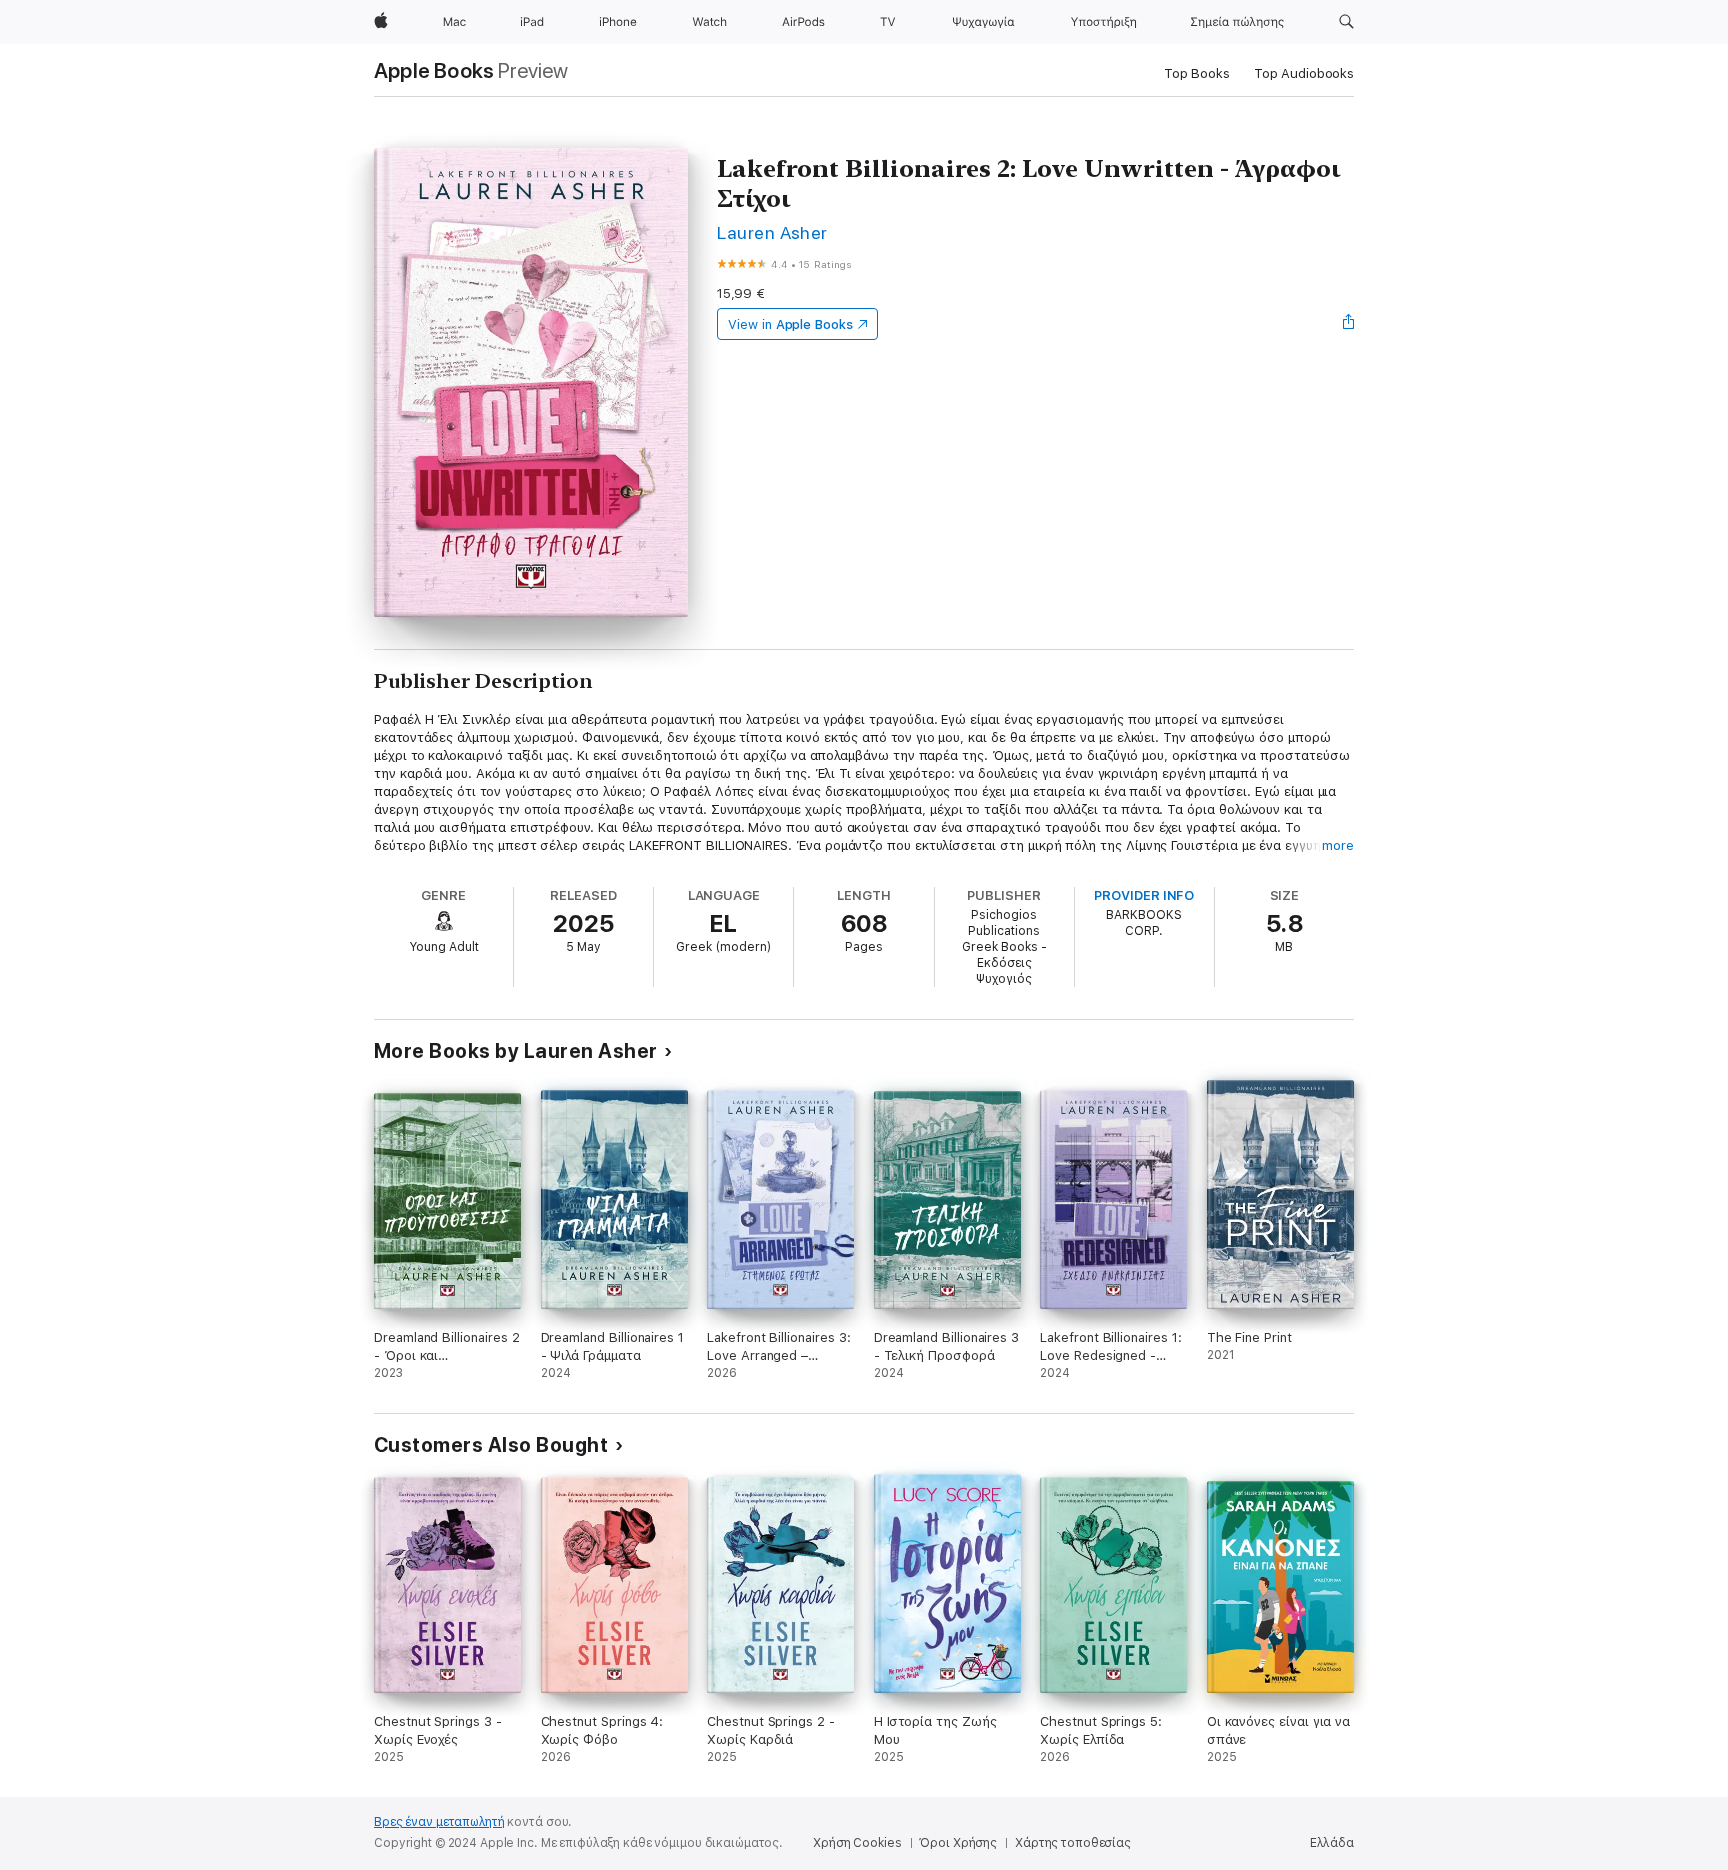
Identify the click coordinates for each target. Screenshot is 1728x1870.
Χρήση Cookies (857, 1843)
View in (790, 324)
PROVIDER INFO (1144, 895)
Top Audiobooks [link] (1304, 73)
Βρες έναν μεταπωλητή (439, 1822)
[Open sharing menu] (1349, 324)
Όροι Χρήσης (958, 1843)
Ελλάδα (1332, 1843)
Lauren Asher (772, 232)
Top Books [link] (1197, 73)
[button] (1346, 22)
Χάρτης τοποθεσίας (1073, 1843)
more (1338, 845)
